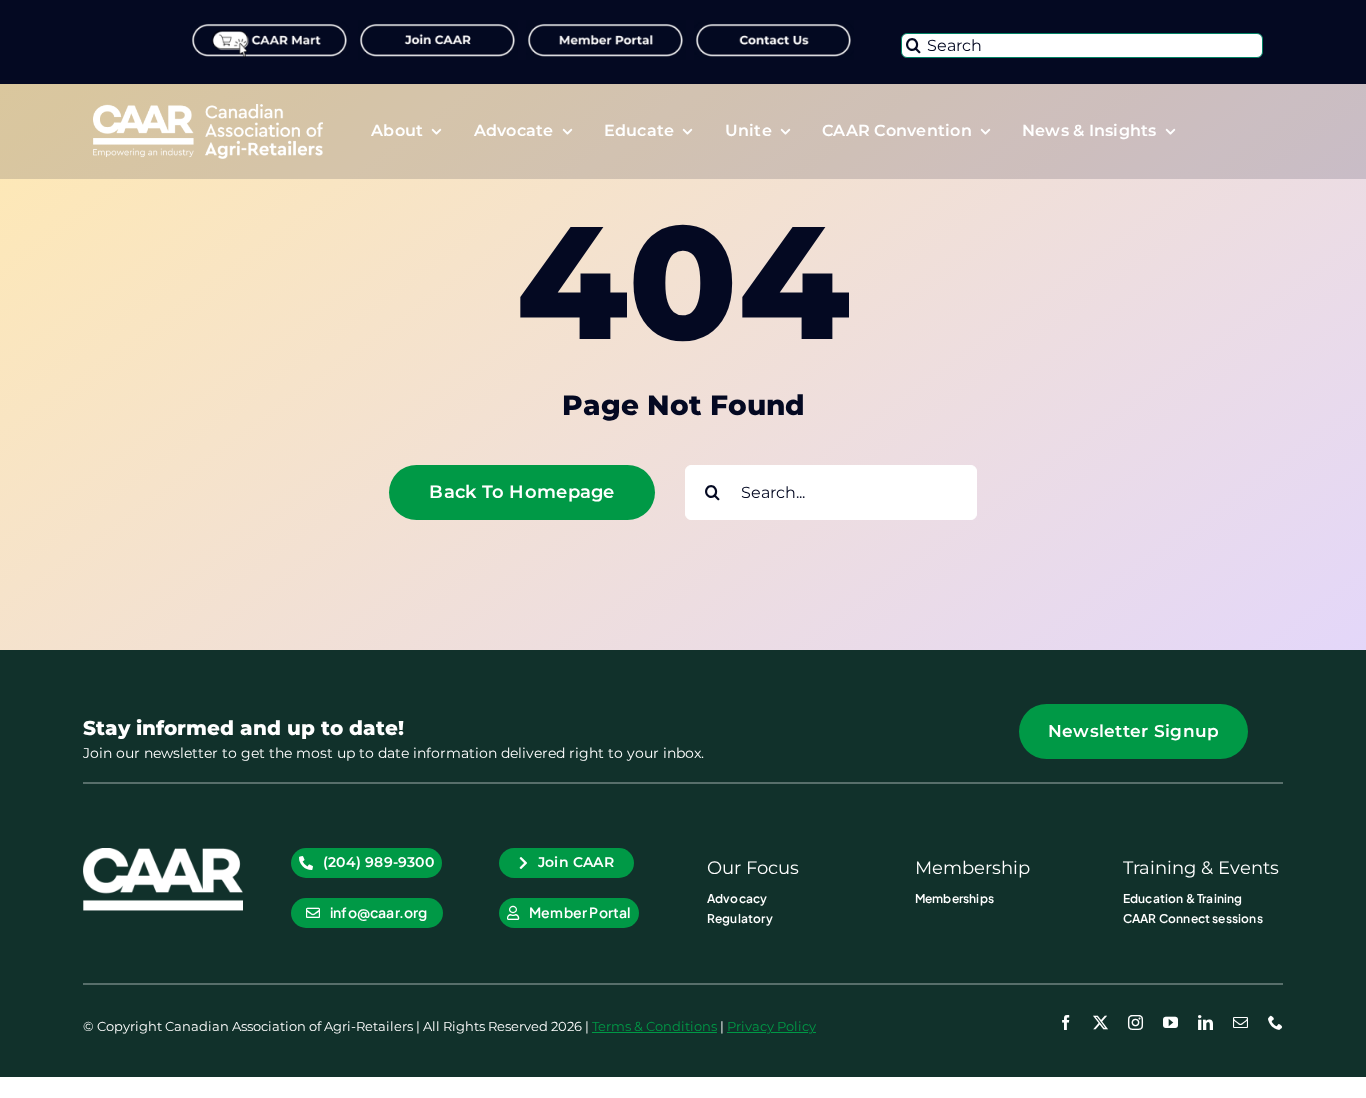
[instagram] (1135, 1022)
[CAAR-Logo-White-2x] (208, 111)
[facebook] (1065, 1022)
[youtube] (1170, 1022)
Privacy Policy (771, 1026)
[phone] (1275, 1022)
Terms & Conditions (654, 1026)
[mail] (1240, 1022)
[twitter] (1100, 1022)
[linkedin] (1205, 1022)
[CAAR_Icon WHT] (163, 855)
